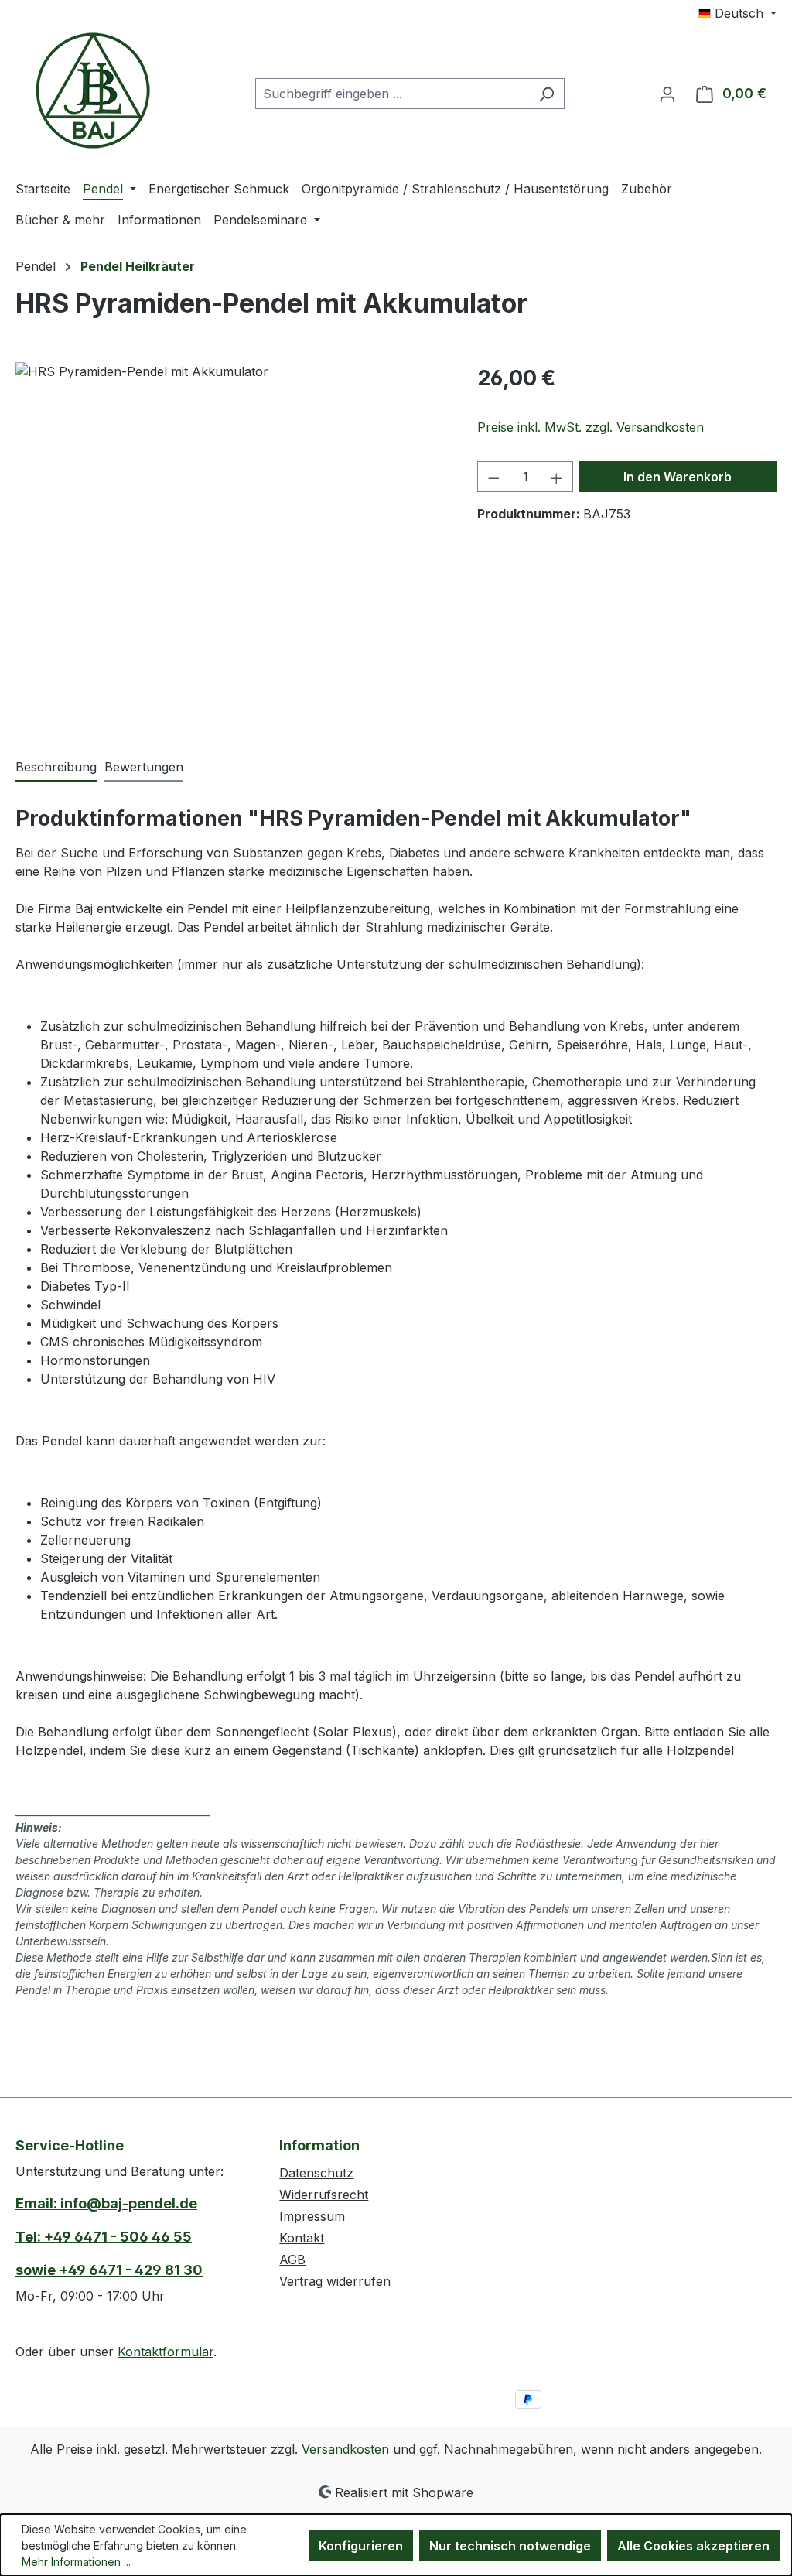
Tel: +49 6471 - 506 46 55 (104, 2237)
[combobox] (392, 94)
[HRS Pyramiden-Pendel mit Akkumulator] (231, 529)
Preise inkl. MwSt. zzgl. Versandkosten (591, 427)
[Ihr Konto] (667, 94)
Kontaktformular (166, 2352)
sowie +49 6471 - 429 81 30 (109, 2270)
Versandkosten (345, 2449)
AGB (292, 2260)
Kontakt (302, 2238)
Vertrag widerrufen (335, 2281)
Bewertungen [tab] (144, 767)
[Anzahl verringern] (493, 477)
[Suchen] (546, 94)
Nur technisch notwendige (510, 2546)
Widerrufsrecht (324, 2195)
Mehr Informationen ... (76, 2562)
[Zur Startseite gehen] (93, 91)
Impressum (312, 2216)
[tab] (56, 768)
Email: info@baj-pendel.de (106, 2203)
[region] (231, 529)
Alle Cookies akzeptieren (693, 2546)
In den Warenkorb (678, 477)
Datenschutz (316, 2173)
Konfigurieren (361, 2546)
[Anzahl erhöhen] (557, 477)
